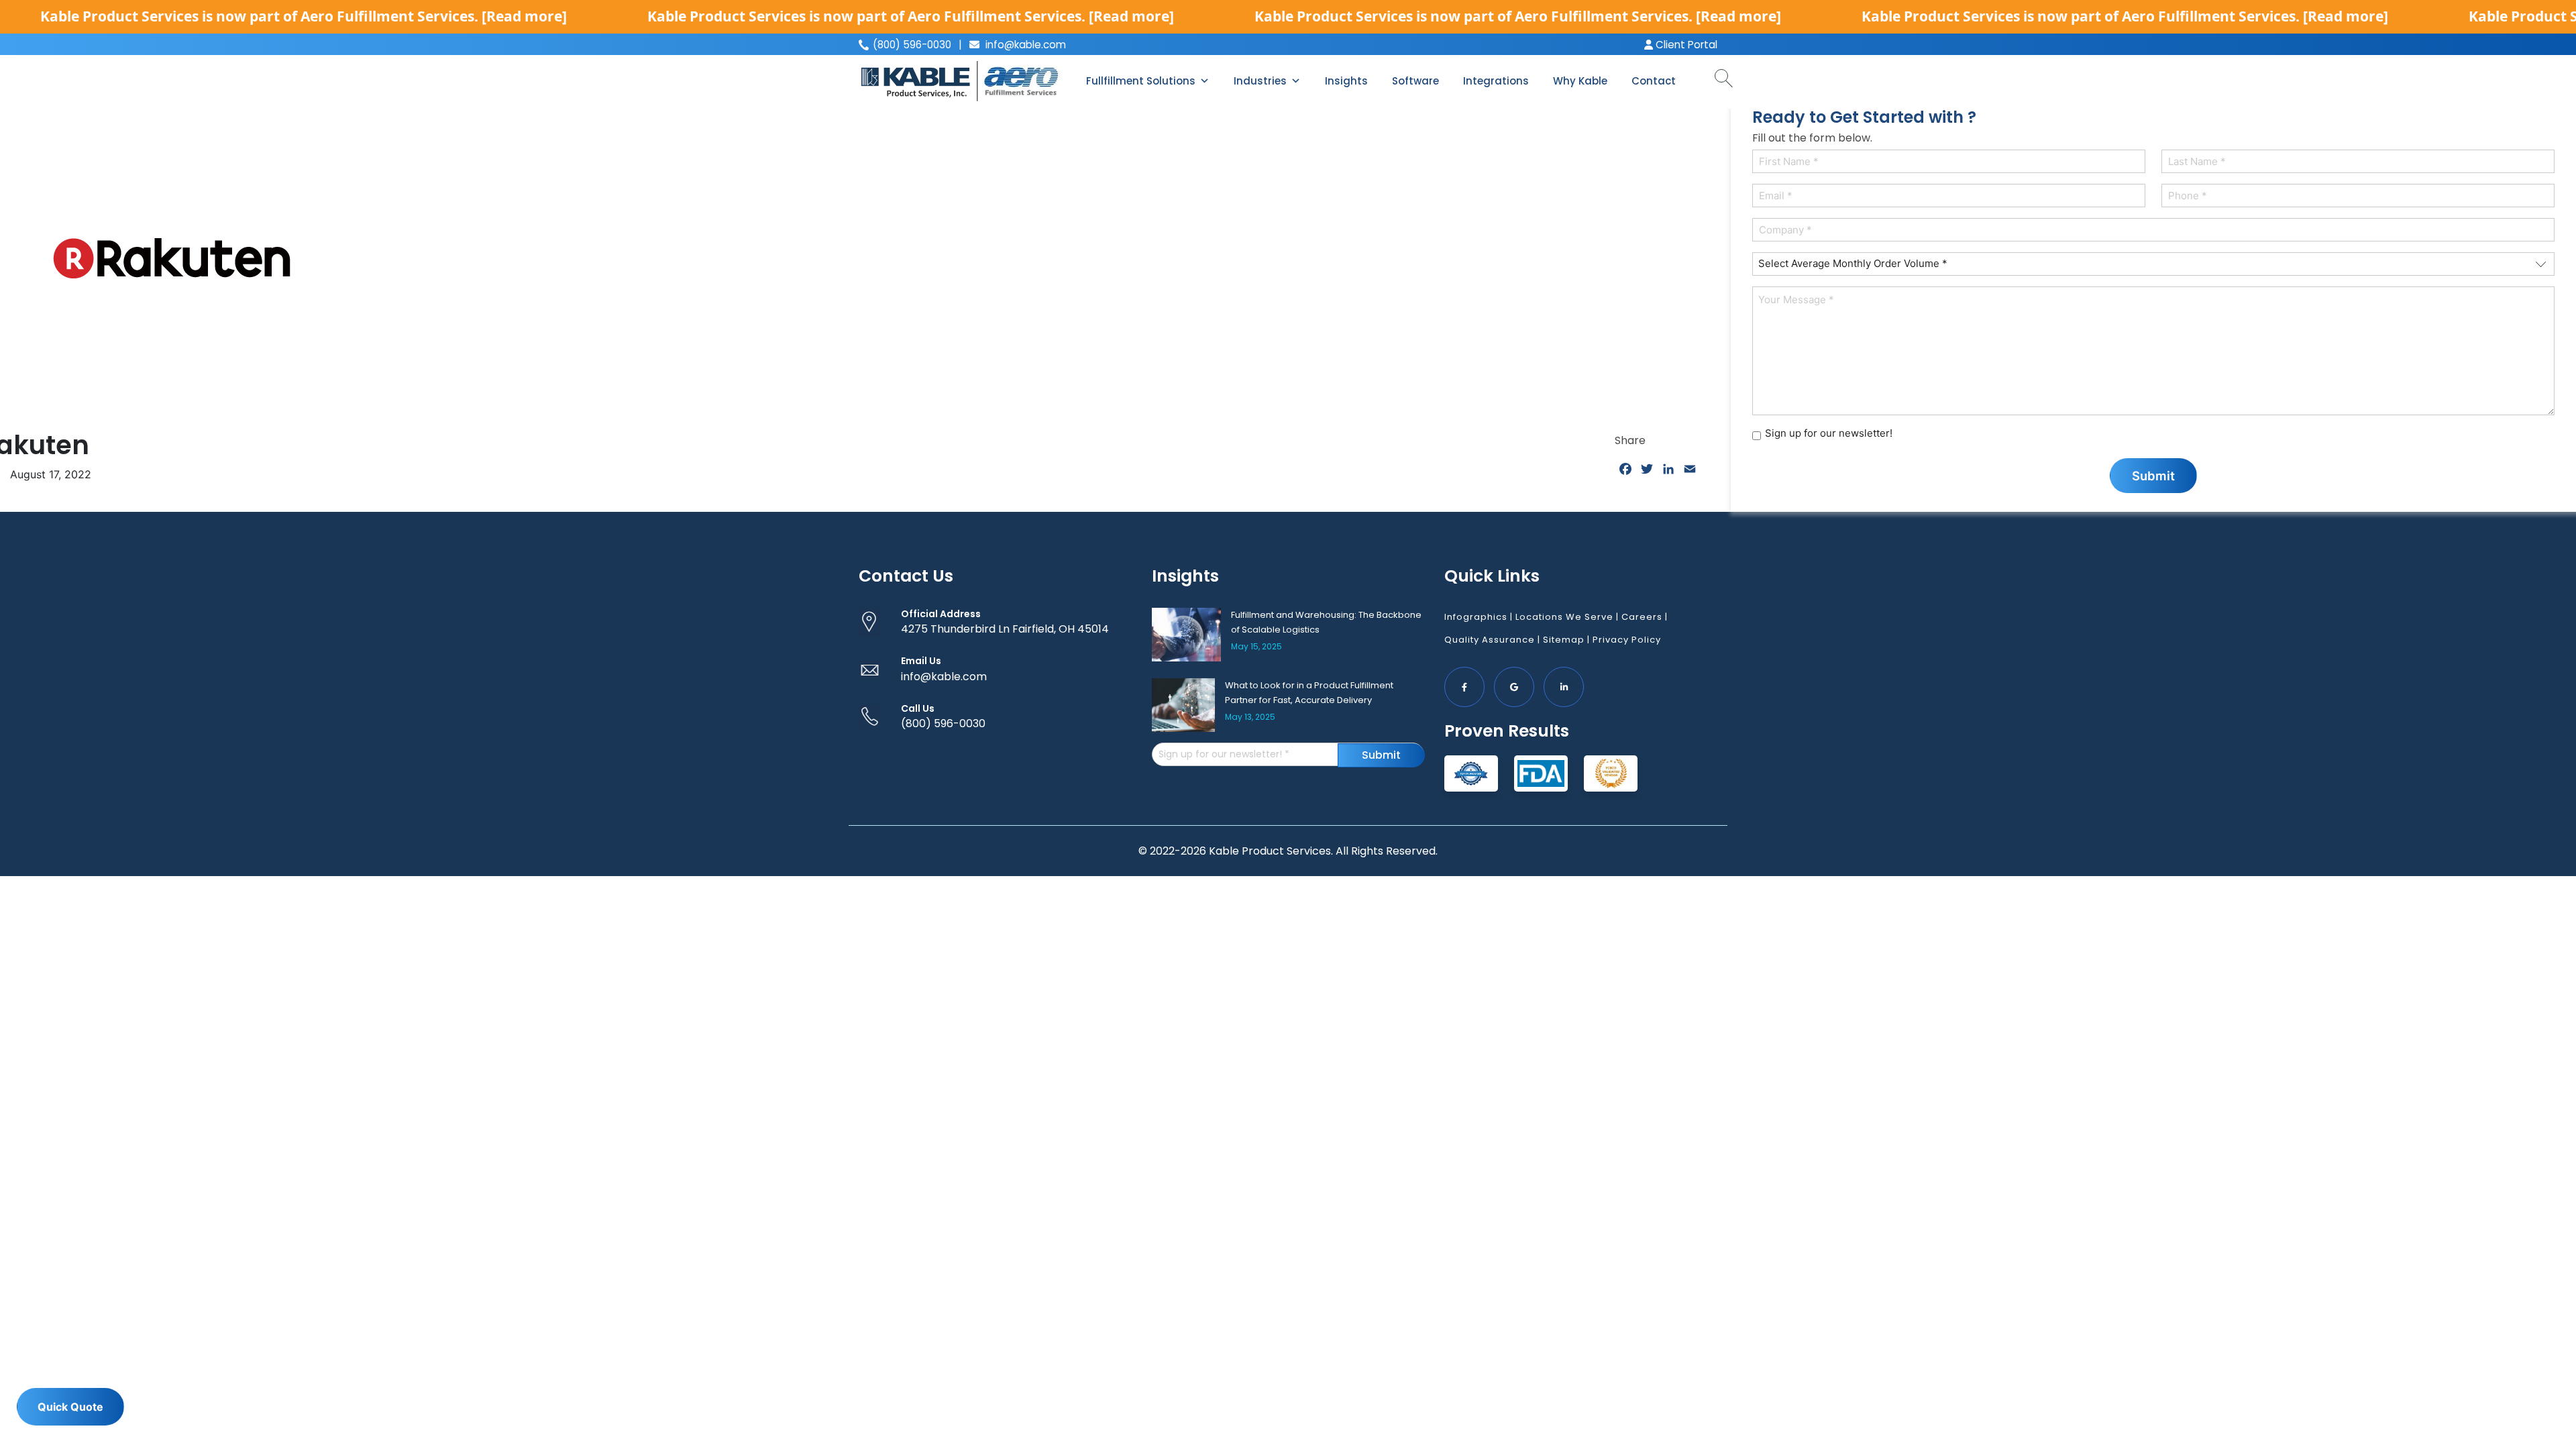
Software (1415, 81)
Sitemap (1564, 640)
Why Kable (1580, 81)
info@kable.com (1024, 45)
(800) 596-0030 (943, 723)
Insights (1346, 81)
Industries (1260, 81)
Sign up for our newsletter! (1829, 433)
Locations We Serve (1564, 617)
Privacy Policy (1627, 640)
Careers (1642, 617)
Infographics (1476, 617)
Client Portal (1685, 45)
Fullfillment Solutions (1141, 81)
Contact (1654, 81)
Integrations (1496, 81)
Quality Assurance (1490, 640)
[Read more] (524, 16)
